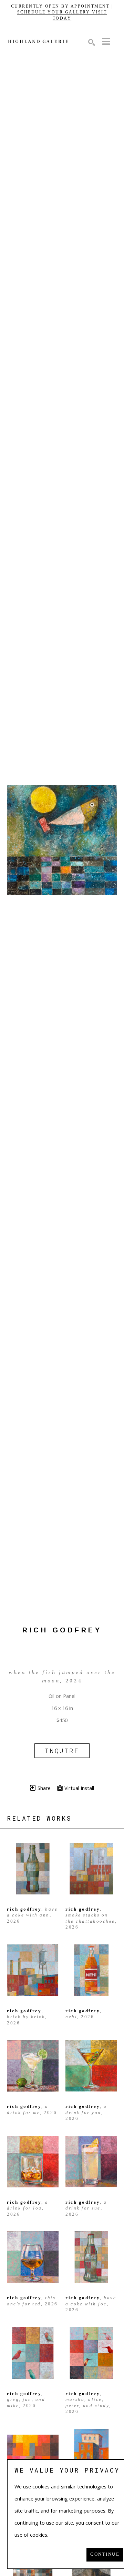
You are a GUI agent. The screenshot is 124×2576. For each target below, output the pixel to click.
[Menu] (106, 41)
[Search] (92, 42)
